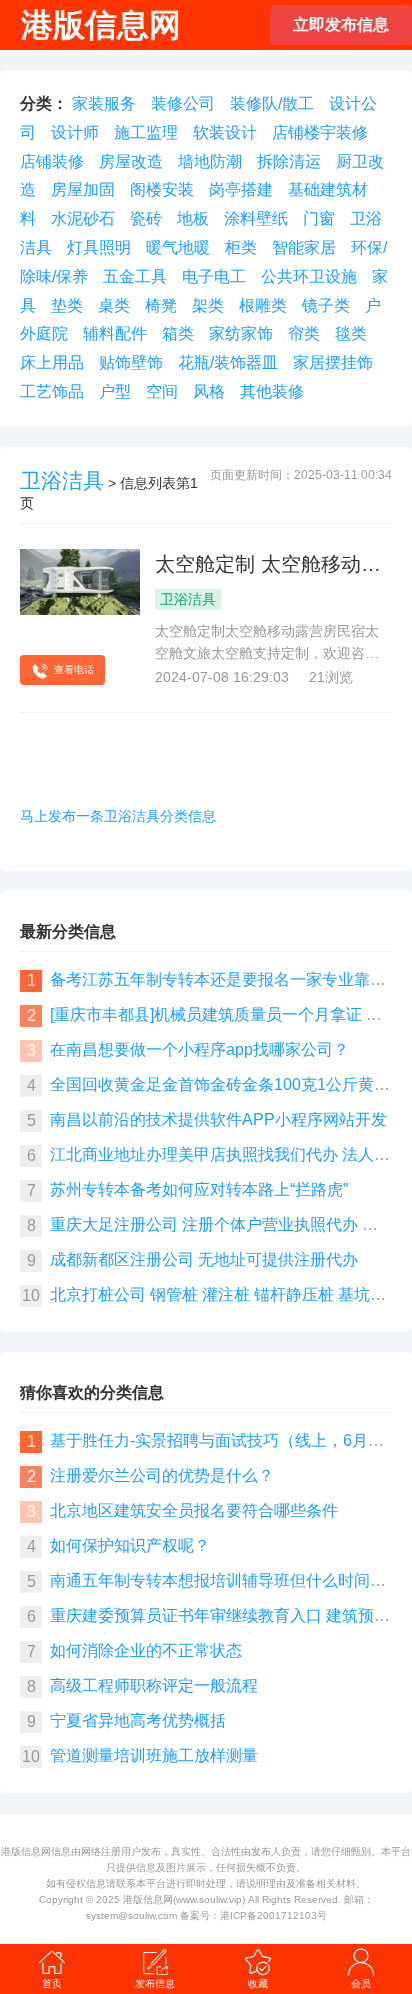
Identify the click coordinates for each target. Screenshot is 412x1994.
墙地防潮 (210, 161)
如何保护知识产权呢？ (130, 1545)
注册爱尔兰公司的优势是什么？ (162, 1475)
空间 (162, 391)
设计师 (75, 132)
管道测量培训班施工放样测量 (154, 1755)
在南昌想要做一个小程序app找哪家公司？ (199, 1049)
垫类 (67, 305)
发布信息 (155, 1983)
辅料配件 (115, 333)
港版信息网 (148, 1899)
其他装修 (272, 391)
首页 (52, 1983)
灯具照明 (99, 247)
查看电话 (74, 669)
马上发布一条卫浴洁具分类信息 (118, 816)
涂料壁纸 (256, 218)
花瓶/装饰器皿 (228, 362)
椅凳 (161, 305)
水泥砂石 (83, 218)
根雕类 (263, 305)
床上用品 (52, 362)
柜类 (241, 247)
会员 (361, 1983)
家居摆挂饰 (333, 362)
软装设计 (225, 132)
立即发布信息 (341, 24)
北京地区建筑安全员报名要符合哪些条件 (194, 1510)
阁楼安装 (162, 189)
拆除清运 (289, 161)
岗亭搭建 (241, 189)
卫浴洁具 (62, 480)
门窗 (319, 218)
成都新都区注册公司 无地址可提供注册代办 (204, 1259)
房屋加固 (83, 189)
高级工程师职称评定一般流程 (154, 1685)
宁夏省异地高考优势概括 (138, 1720)
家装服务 (104, 103)
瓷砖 (146, 218)
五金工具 (135, 276)
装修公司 (183, 103)
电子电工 (214, 276)
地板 (193, 218)
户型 (115, 391)
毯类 (351, 333)
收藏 (258, 1983)
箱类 (178, 333)
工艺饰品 (52, 391)
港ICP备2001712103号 (273, 1915)
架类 (208, 305)
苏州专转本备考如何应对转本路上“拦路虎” (199, 1189)
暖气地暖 (178, 247)
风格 (209, 391)
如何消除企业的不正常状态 (146, 1650)
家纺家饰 (241, 333)
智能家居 (304, 247)
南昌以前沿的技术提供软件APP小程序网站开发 (218, 1119)
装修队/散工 (272, 103)
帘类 (304, 333)
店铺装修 (52, 161)
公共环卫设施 (309, 276)
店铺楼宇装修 (320, 132)
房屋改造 (131, 161)
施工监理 (146, 132)
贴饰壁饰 (131, 362)
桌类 (114, 305)
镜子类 (326, 305)
